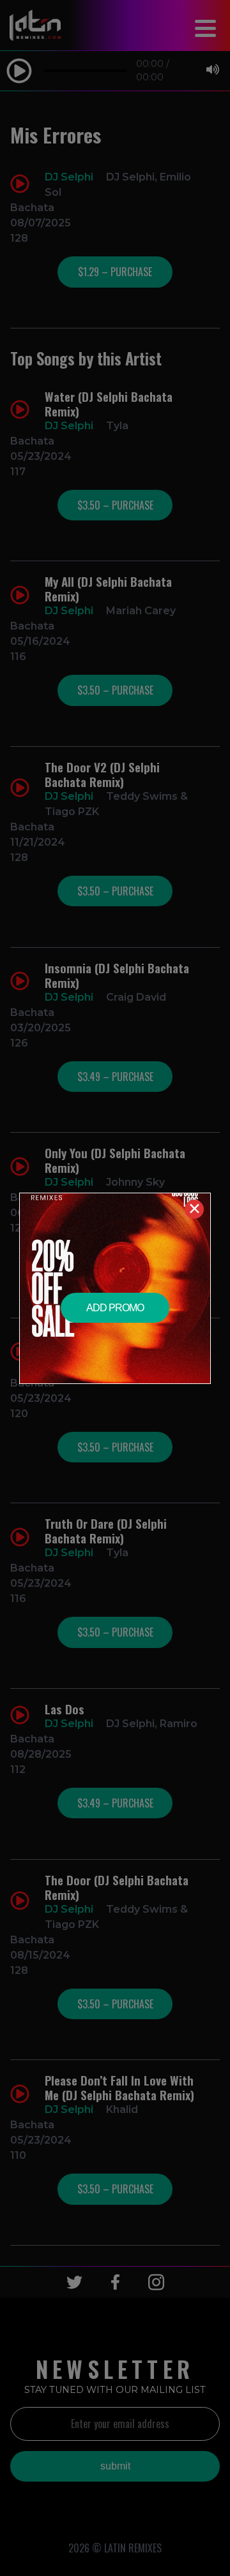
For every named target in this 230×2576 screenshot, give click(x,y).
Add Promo (115, 1308)
